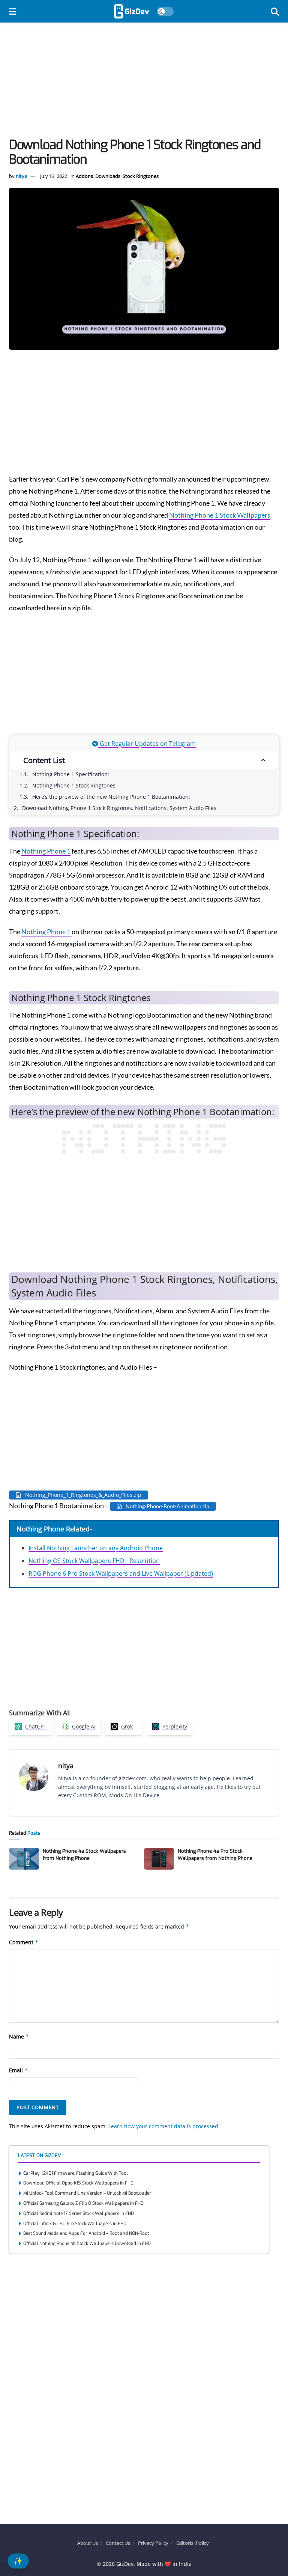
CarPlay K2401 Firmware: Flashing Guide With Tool (76, 2173)
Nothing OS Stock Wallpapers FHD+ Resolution (94, 1561)
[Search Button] (275, 11)
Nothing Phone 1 (46, 851)
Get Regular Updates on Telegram (147, 744)
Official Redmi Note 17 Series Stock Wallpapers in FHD (79, 2213)
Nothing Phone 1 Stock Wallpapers (220, 515)
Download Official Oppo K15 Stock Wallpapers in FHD (78, 2183)
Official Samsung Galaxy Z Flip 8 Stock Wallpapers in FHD (83, 2203)
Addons (84, 176)
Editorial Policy (193, 2543)
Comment (24, 1942)
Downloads (108, 176)
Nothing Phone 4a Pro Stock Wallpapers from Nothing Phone (215, 1854)
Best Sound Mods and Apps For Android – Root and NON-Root (86, 2233)
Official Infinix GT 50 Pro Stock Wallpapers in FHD (75, 2224)
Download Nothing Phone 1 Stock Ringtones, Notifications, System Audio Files (119, 808)
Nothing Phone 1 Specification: (71, 774)
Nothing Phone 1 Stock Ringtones (74, 785)
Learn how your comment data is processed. (164, 2126)
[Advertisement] (144, 82)
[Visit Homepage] (131, 11)
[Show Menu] (13, 11)
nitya (21, 176)
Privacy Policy (153, 2543)
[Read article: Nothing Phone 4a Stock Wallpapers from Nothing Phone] (24, 1859)
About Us (88, 2543)
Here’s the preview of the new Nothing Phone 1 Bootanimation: (111, 797)
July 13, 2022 (54, 176)
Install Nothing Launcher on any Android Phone (96, 1548)
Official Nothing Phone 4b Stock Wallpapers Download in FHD (87, 2243)
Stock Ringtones (141, 176)
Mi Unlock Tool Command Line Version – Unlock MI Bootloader (87, 2193)
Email (19, 2070)
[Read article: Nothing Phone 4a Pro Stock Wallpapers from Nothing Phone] (159, 1859)
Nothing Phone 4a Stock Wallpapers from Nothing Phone (84, 1854)
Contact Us (118, 2543)
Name (19, 2036)
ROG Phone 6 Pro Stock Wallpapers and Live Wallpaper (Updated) (121, 1573)
